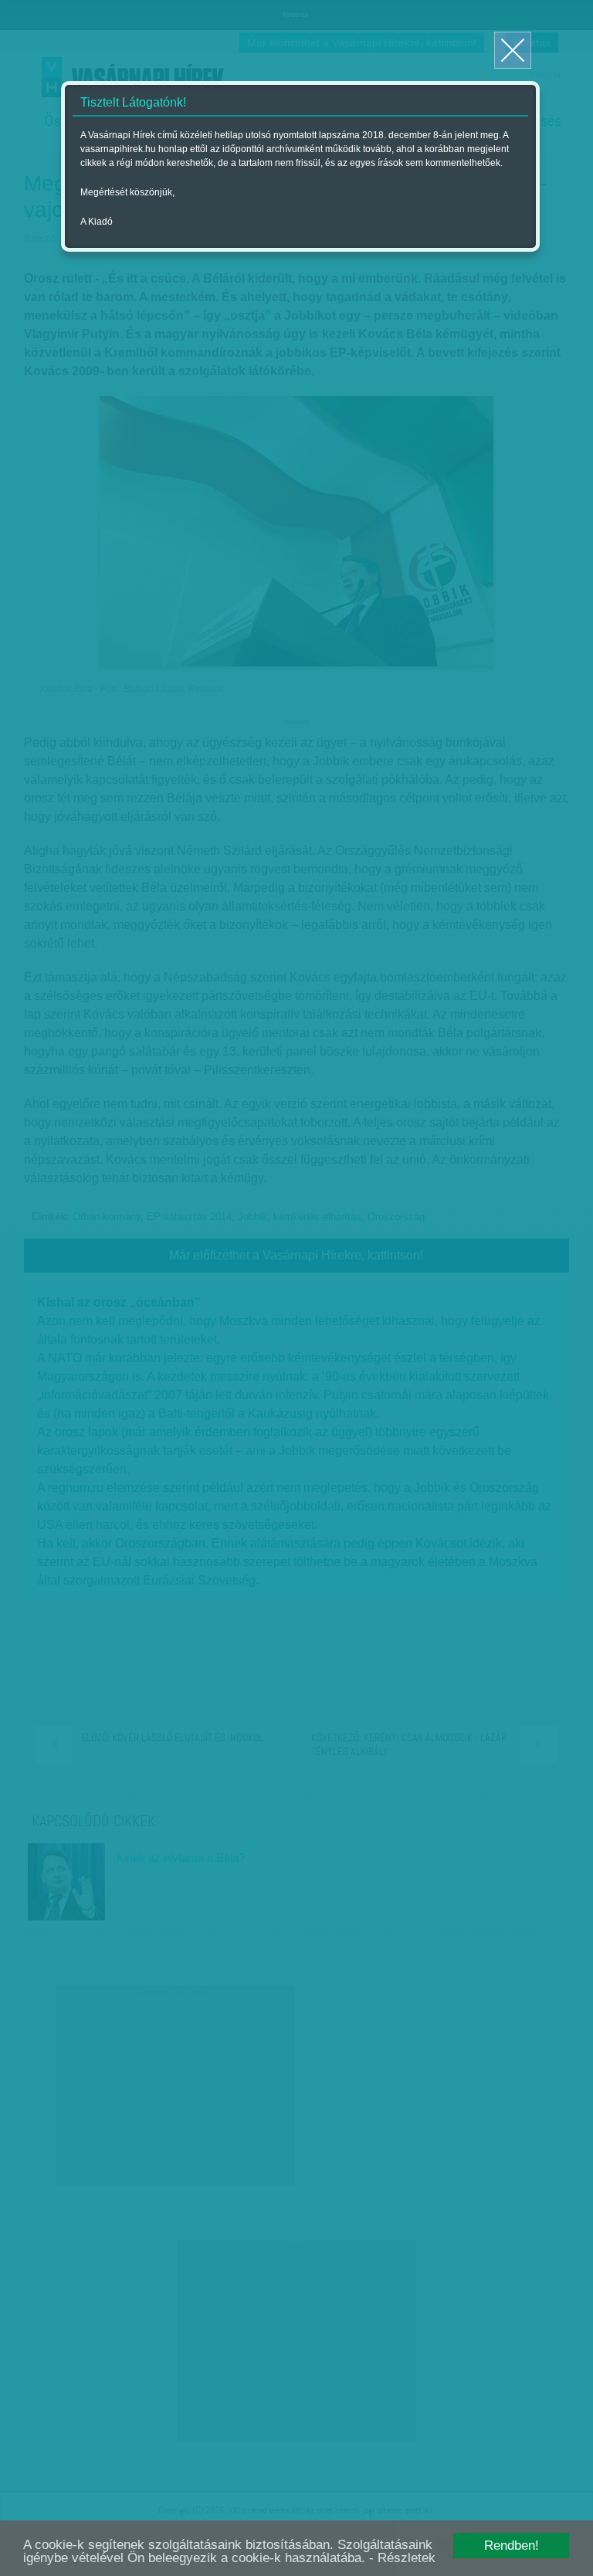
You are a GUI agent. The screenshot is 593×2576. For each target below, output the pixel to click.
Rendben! (512, 2545)
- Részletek (402, 2558)
